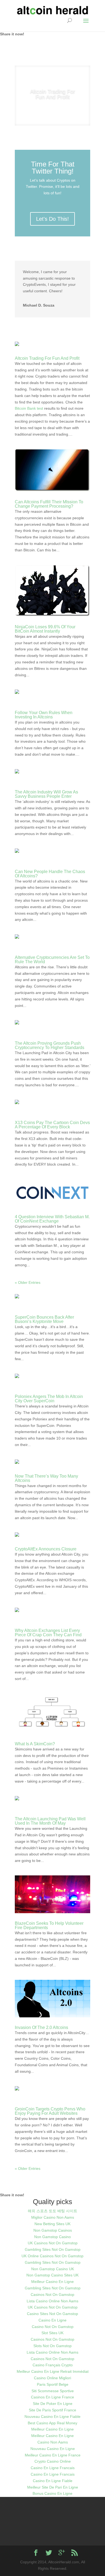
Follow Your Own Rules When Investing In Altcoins (44, 710)
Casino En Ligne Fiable (53, 2476)
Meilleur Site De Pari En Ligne (53, 2483)
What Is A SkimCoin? (35, 1740)
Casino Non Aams (53, 2438)
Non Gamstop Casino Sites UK (52, 2271)
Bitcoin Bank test (29, 404)
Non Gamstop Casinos (53, 2226)
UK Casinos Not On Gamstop (53, 2239)
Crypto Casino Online (53, 2457)
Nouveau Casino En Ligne (53, 2444)
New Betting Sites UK (52, 2219)
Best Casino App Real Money (52, 2419)
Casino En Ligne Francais (53, 2463)
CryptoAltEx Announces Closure (46, 1545)
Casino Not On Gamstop (53, 2322)
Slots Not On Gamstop (52, 2341)
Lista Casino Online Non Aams (52, 2297)
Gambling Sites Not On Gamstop (53, 2245)
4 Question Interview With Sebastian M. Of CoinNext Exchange (52, 1215)
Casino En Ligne (52, 2316)
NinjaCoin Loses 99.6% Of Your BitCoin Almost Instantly (45, 625)
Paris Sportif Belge (53, 2380)
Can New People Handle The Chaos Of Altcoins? (50, 869)
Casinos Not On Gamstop (52, 2290)
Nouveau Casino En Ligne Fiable (52, 2412)
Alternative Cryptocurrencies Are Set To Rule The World (52, 955)
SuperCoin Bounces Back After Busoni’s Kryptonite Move (44, 1315)
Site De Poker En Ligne (53, 2399)
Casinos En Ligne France (52, 2393)
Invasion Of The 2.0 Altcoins (41, 2023)
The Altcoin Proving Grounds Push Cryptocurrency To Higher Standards (50, 1041)
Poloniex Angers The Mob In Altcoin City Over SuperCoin (49, 1394)
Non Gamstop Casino (52, 2232)
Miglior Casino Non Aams (53, 2213)
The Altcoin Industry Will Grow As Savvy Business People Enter (46, 790)
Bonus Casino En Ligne (52, 2489)
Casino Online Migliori (52, 2374)
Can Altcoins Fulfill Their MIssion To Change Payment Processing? (49, 500)
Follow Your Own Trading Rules (53, 94)
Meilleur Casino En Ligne (52, 2277)
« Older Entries (28, 1278)
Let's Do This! (52, 215)
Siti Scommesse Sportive (53, 2387)
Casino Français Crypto (53, 2361)
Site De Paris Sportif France (52, 2406)
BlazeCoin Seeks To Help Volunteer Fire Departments (49, 1921)
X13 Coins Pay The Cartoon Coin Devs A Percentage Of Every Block (52, 1120)
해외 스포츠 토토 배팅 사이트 (52, 2207)
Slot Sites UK (52, 2329)
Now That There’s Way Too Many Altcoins (46, 1474)
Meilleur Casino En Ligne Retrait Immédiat (53, 2367)
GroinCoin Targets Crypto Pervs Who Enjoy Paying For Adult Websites (50, 2107)
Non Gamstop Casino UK (53, 2265)
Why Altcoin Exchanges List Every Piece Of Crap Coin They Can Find (48, 1628)
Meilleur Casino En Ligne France (53, 2451)
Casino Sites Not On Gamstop (52, 2309)
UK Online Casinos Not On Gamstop (52, 2252)
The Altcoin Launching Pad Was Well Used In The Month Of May (50, 1817)
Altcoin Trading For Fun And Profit (47, 354)
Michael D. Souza (39, 301)
